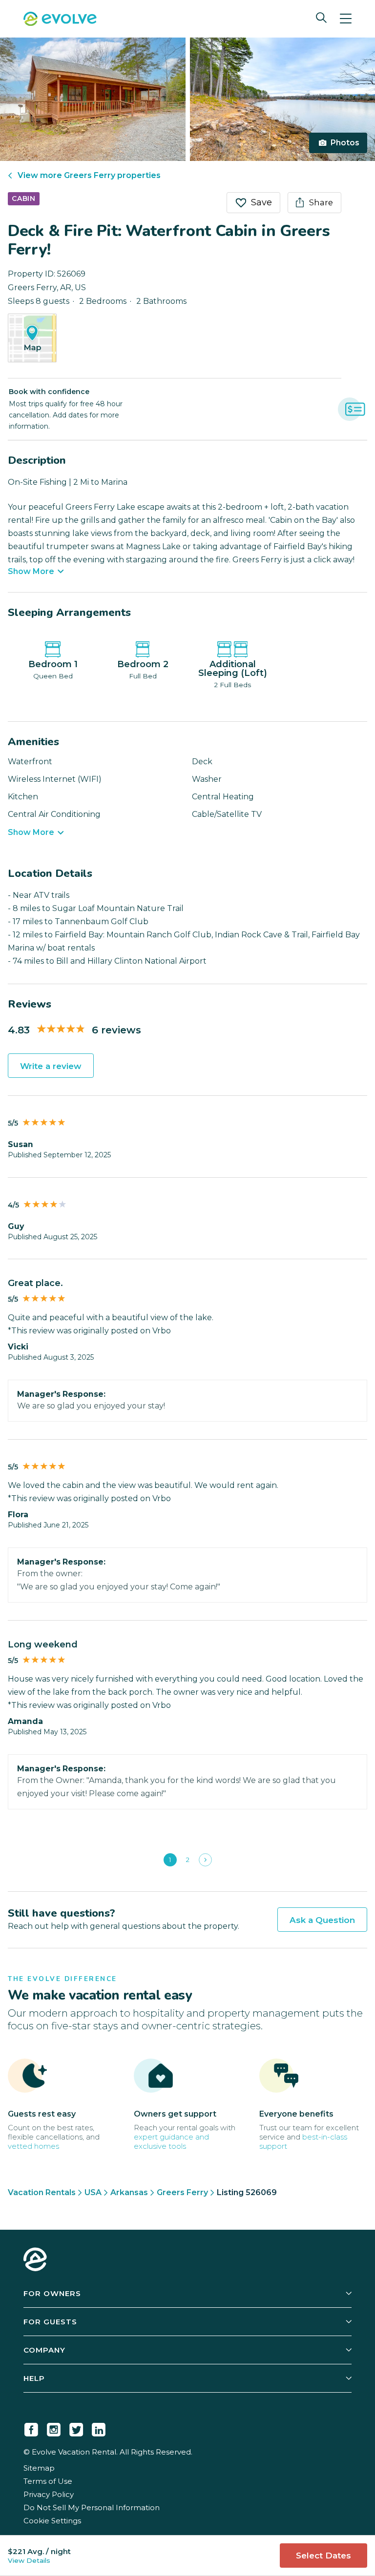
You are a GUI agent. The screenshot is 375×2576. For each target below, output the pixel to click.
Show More (31, 572)
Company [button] (44, 2350)
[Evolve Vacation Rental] (60, 20)
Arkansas (129, 2192)
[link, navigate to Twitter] (76, 2428)
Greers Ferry (182, 2192)
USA (93, 2192)
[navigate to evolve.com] (35, 2260)
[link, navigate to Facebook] (31, 2428)
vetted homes (33, 2146)
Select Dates (323, 2556)
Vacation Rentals (42, 2192)
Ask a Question (322, 1920)
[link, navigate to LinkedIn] (99, 2428)
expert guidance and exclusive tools (171, 2141)
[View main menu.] (346, 19)
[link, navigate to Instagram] (54, 2428)
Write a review (51, 1066)
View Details (29, 2560)
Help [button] (34, 2378)
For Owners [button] (52, 2293)
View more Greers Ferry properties (89, 175)
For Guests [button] (50, 2322)
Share (321, 202)
